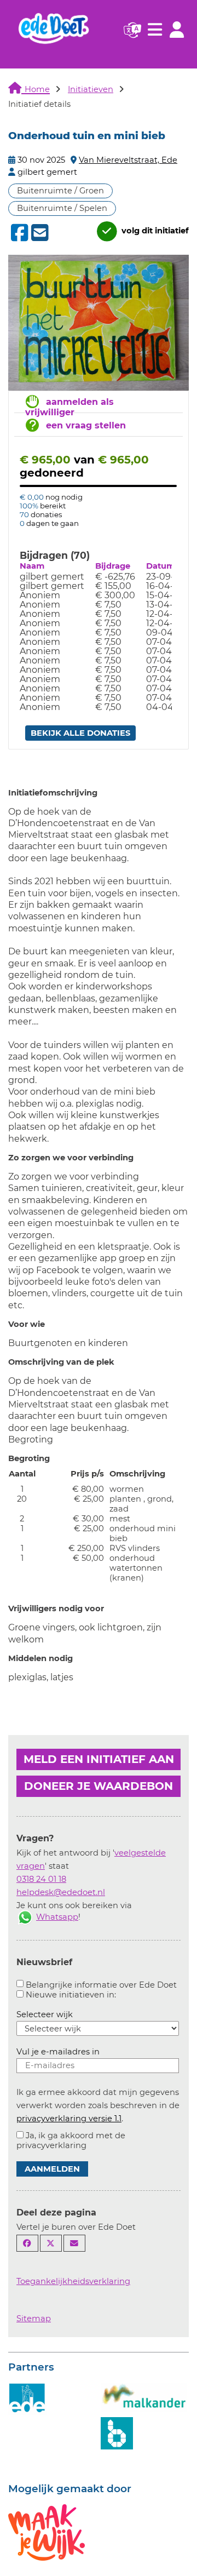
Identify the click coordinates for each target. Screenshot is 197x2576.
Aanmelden (52, 2169)
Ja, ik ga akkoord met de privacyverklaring (71, 2140)
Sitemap (34, 2319)
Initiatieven (91, 89)
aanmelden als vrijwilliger (69, 407)
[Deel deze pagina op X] (51, 2243)
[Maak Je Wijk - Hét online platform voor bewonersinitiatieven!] (47, 2532)
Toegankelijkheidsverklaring (73, 2281)
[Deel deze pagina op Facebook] (27, 2243)
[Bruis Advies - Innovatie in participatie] (117, 2432)
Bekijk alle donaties (80, 733)
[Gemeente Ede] (27, 2398)
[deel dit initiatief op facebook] (18, 233)
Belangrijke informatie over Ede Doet (101, 1985)
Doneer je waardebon (99, 1786)
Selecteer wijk (45, 2014)
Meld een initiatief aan (99, 1759)
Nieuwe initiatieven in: (71, 1995)
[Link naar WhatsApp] (25, 1917)
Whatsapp (57, 1917)
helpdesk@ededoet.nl (61, 1892)
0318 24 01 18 (41, 1879)
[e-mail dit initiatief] (39, 233)
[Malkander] (144, 2396)
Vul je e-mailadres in (58, 2052)
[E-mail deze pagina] (74, 2243)
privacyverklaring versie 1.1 (69, 2119)
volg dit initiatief (154, 231)
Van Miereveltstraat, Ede (128, 160)
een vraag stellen (86, 425)
